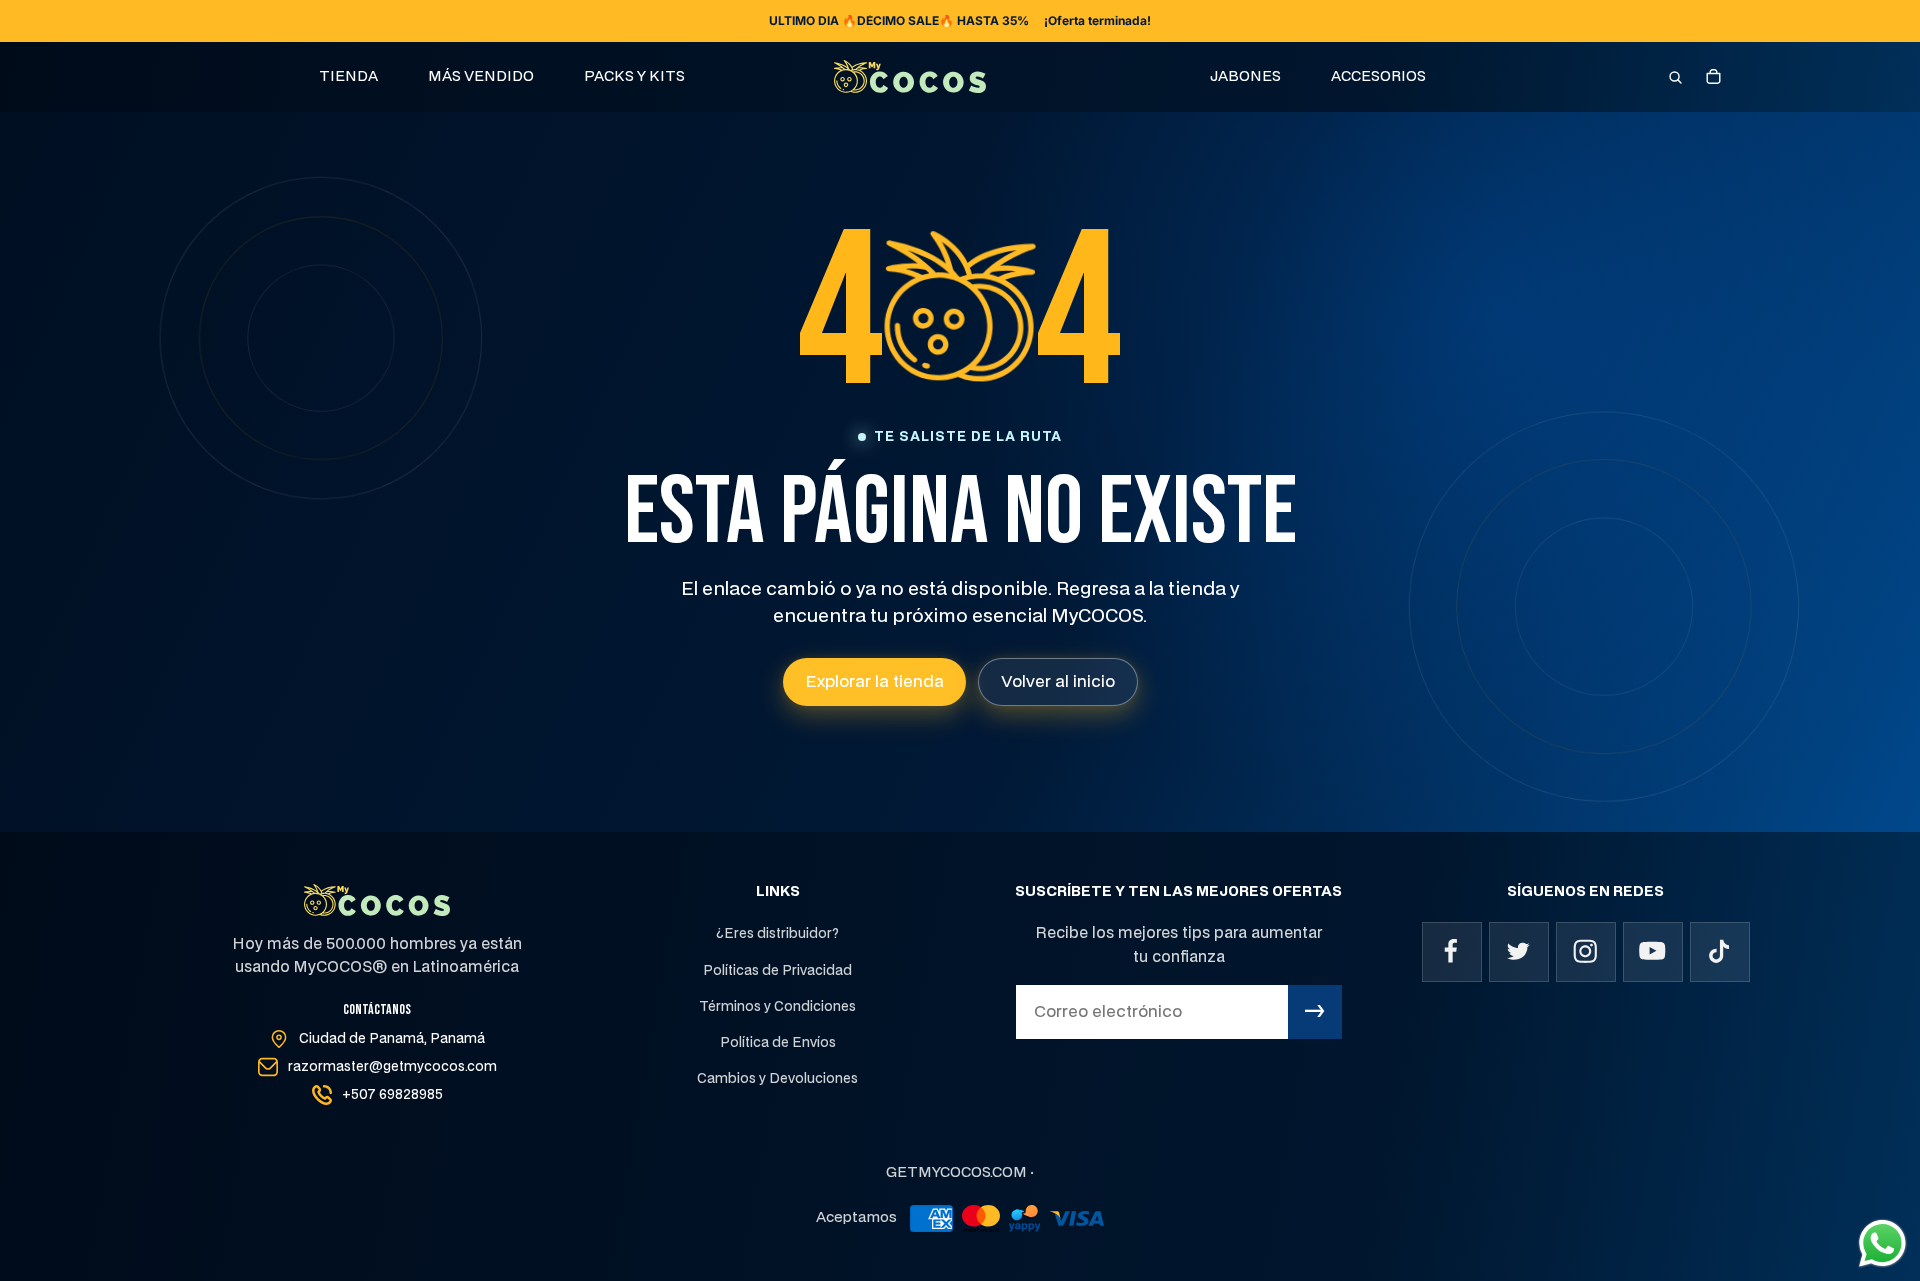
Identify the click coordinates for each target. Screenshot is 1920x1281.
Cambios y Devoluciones (777, 1079)
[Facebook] (1452, 952)
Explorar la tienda (874, 682)
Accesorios (1378, 76)
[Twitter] (1519, 952)
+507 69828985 (392, 1095)
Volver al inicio (1058, 682)
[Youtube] (1653, 952)
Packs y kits (634, 76)
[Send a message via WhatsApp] (1882, 1243)
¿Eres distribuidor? (777, 934)
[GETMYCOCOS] (910, 76)
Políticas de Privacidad (777, 971)
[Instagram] (1586, 952)
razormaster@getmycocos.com (392, 1067)
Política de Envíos (778, 1043)
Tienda (348, 76)
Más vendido (481, 76)
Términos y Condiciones (777, 1007)
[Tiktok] (1720, 952)
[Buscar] (1675, 77)
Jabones (1245, 76)
